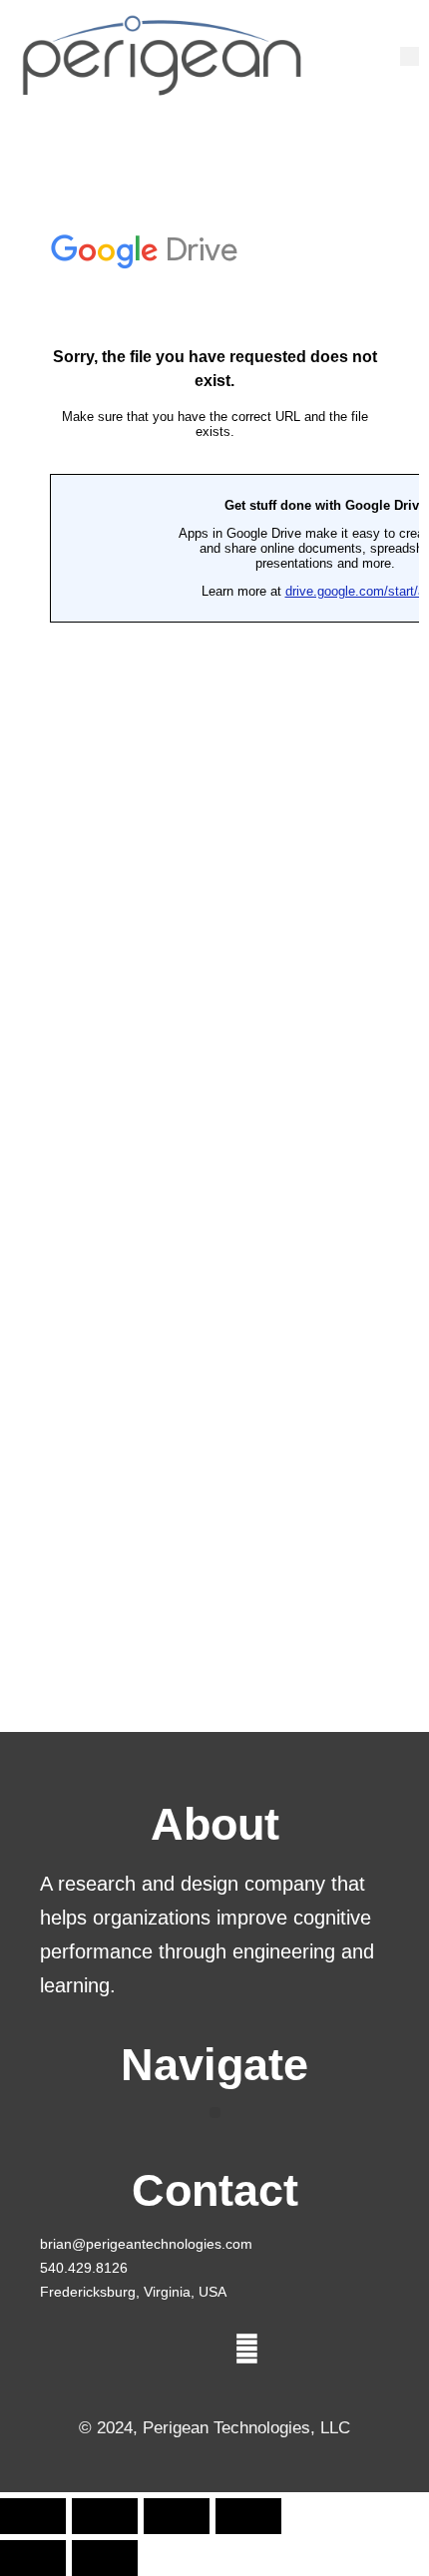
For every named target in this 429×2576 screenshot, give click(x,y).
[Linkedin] (247, 2350)
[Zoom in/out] (33, 2516)
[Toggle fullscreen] (105, 2516)
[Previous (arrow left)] (33, 2558)
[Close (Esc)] (248, 2516)
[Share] (177, 2516)
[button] (410, 56)
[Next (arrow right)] (105, 2558)
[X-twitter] (183, 2350)
